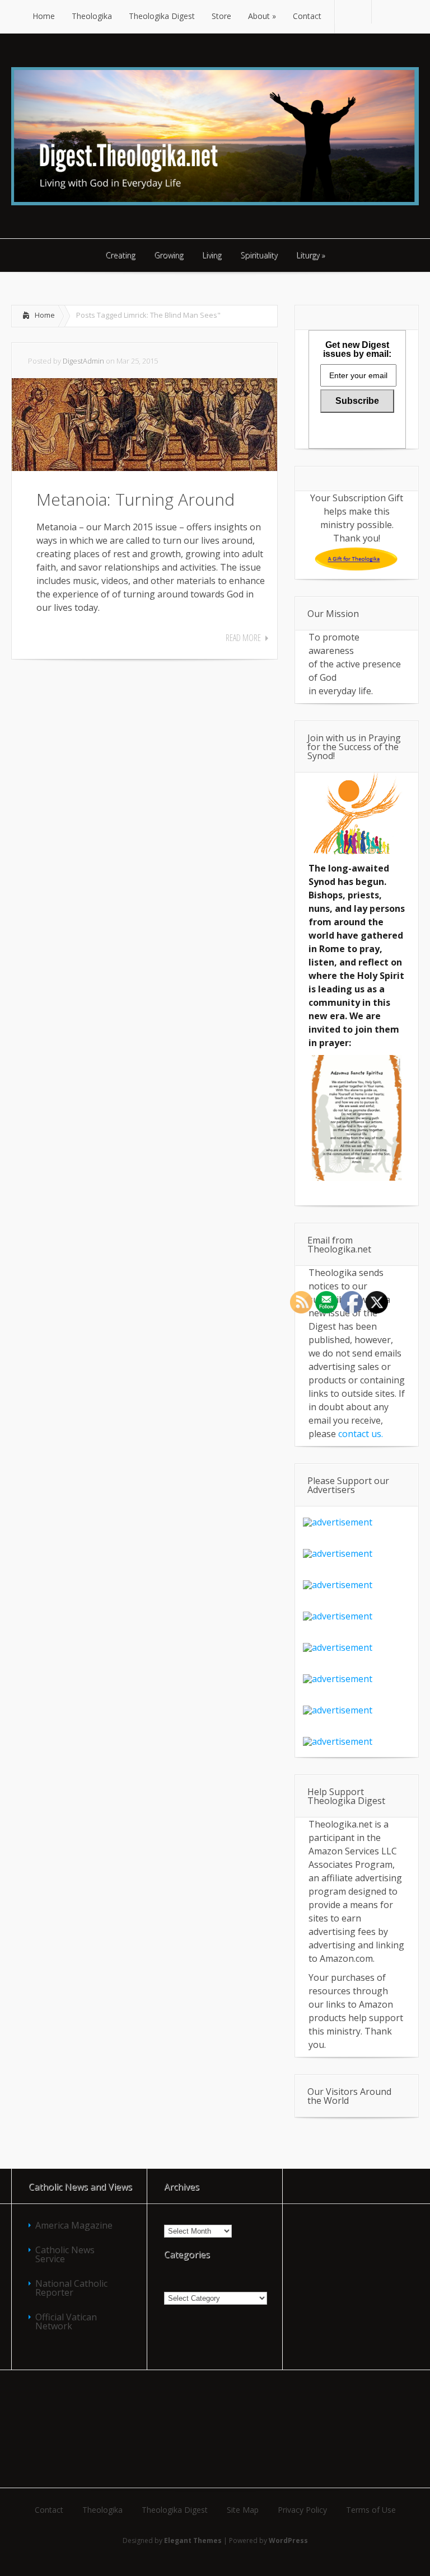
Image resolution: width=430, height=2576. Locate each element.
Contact (49, 2510)
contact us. (361, 1434)
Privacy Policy (302, 2510)
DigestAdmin (83, 361)
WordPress (288, 2540)
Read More (243, 638)
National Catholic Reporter (71, 2288)
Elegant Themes (193, 2540)
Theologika (102, 2510)
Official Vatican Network (66, 2321)
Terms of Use (371, 2510)
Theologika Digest (175, 2510)
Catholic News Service (65, 2254)
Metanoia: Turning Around (135, 499)
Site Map (243, 2510)
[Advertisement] (215, 2428)
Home (45, 315)
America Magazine (74, 2225)
